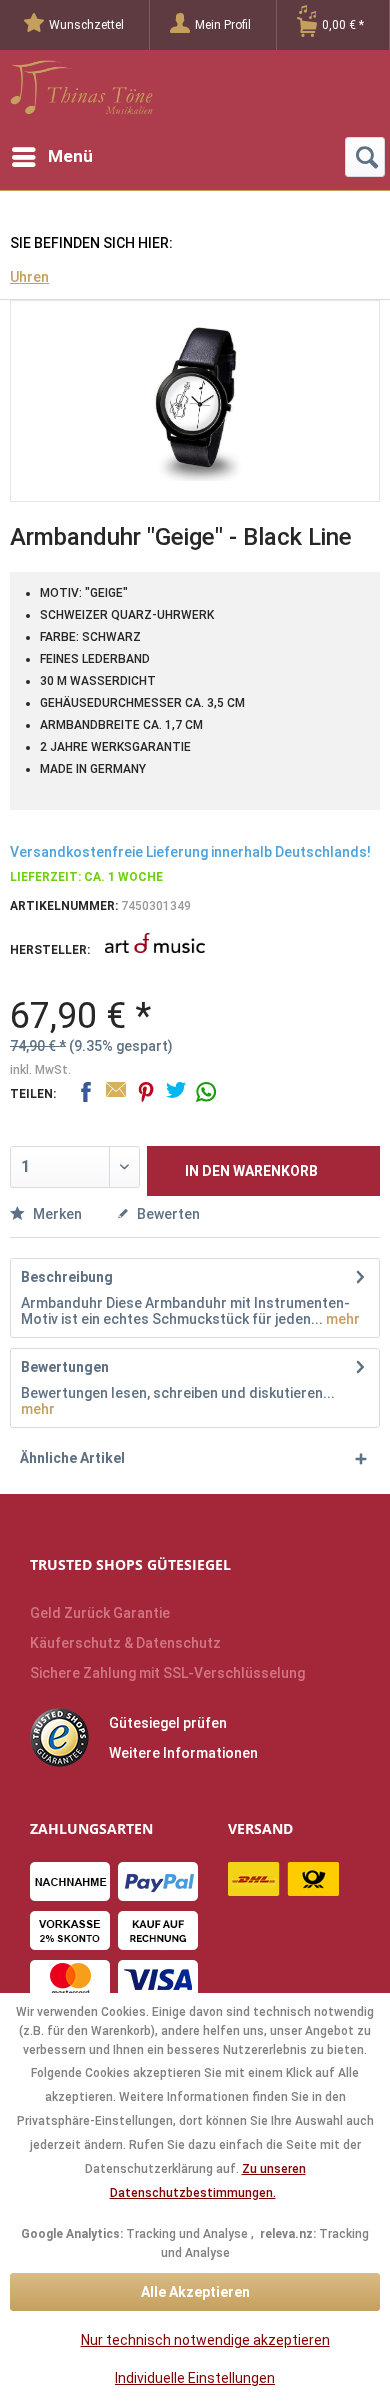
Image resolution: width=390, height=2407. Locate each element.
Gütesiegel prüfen (168, 1723)
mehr (341, 1319)
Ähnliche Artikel (72, 1458)
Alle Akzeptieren (195, 2292)
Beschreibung (67, 1277)
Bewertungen (65, 1367)
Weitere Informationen (183, 1753)
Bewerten (167, 1214)
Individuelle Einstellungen (195, 2378)
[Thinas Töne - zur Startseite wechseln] (81, 93)
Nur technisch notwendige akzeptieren (205, 2340)
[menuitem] (87, 25)
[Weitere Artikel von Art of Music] (155, 957)
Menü (70, 156)
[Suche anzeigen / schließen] (365, 157)
